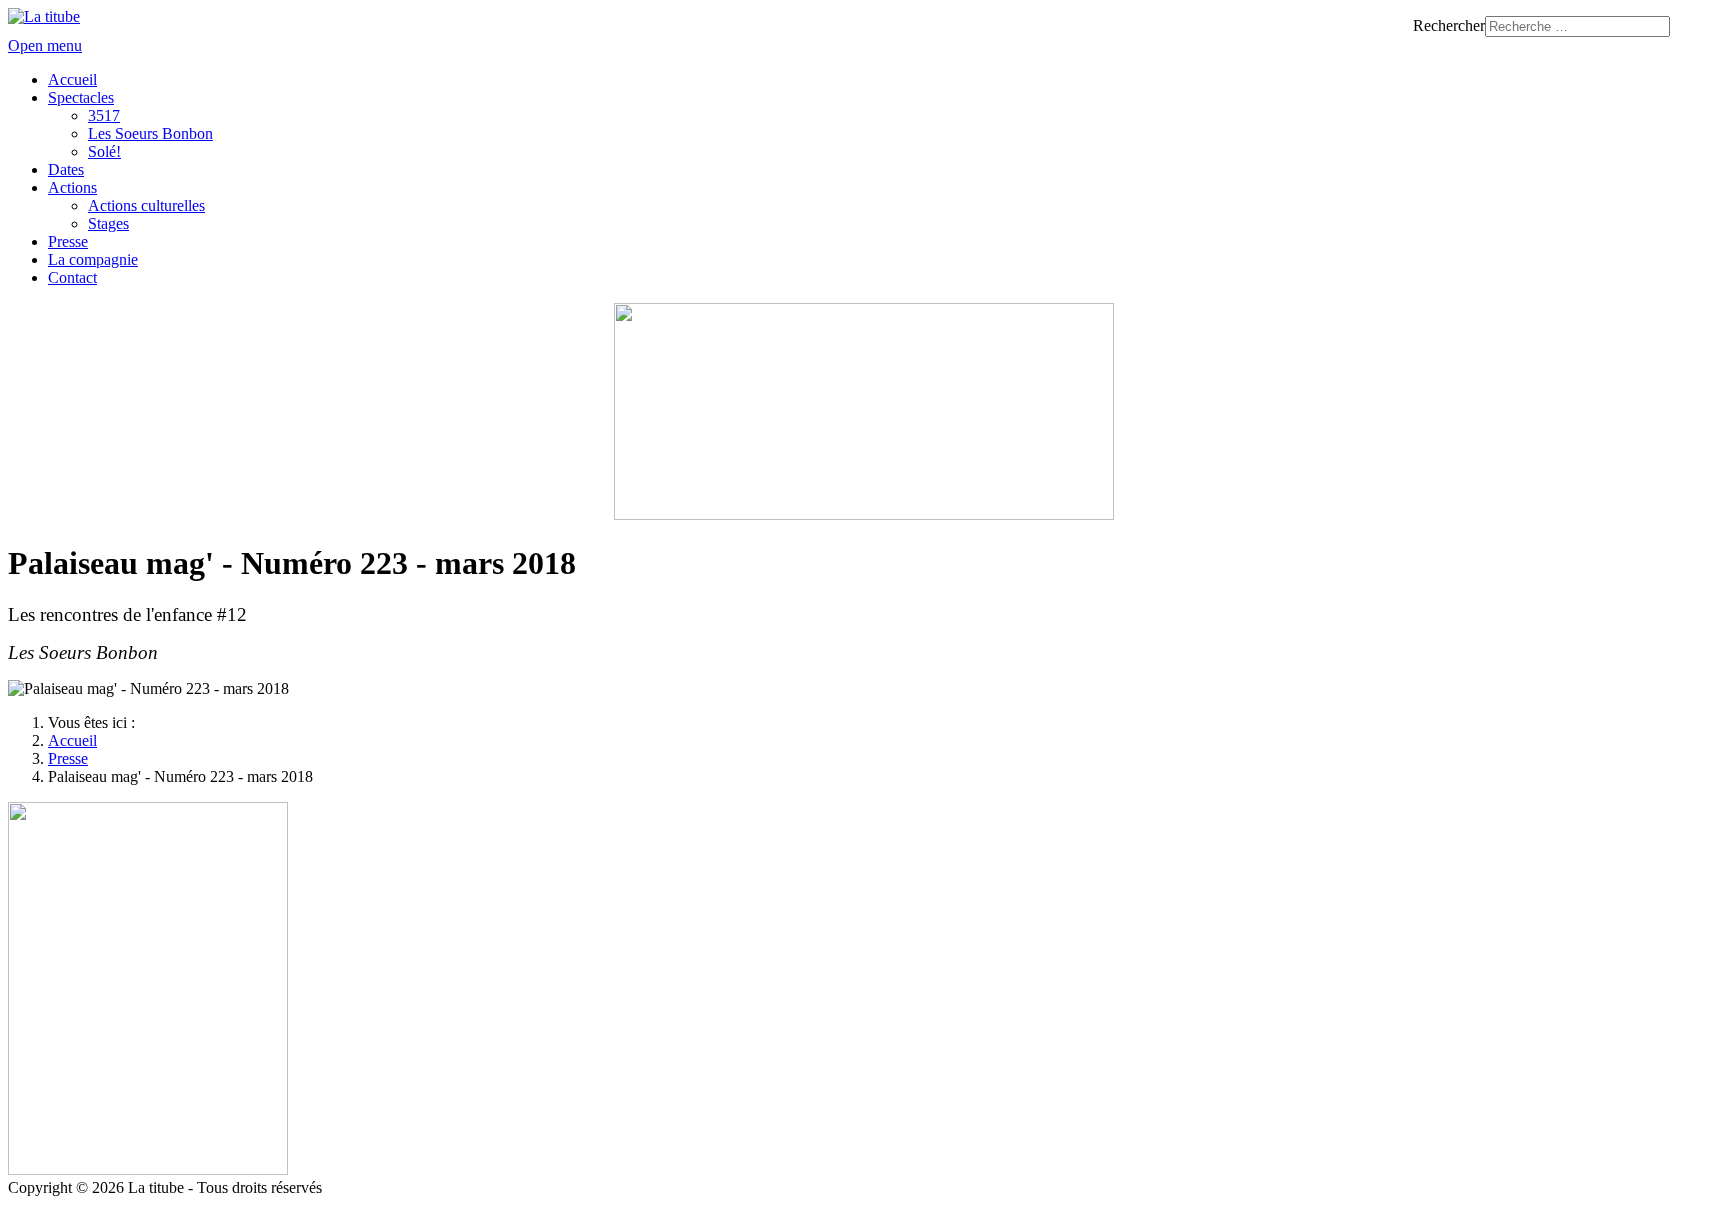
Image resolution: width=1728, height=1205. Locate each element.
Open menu (45, 45)
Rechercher (1449, 25)
